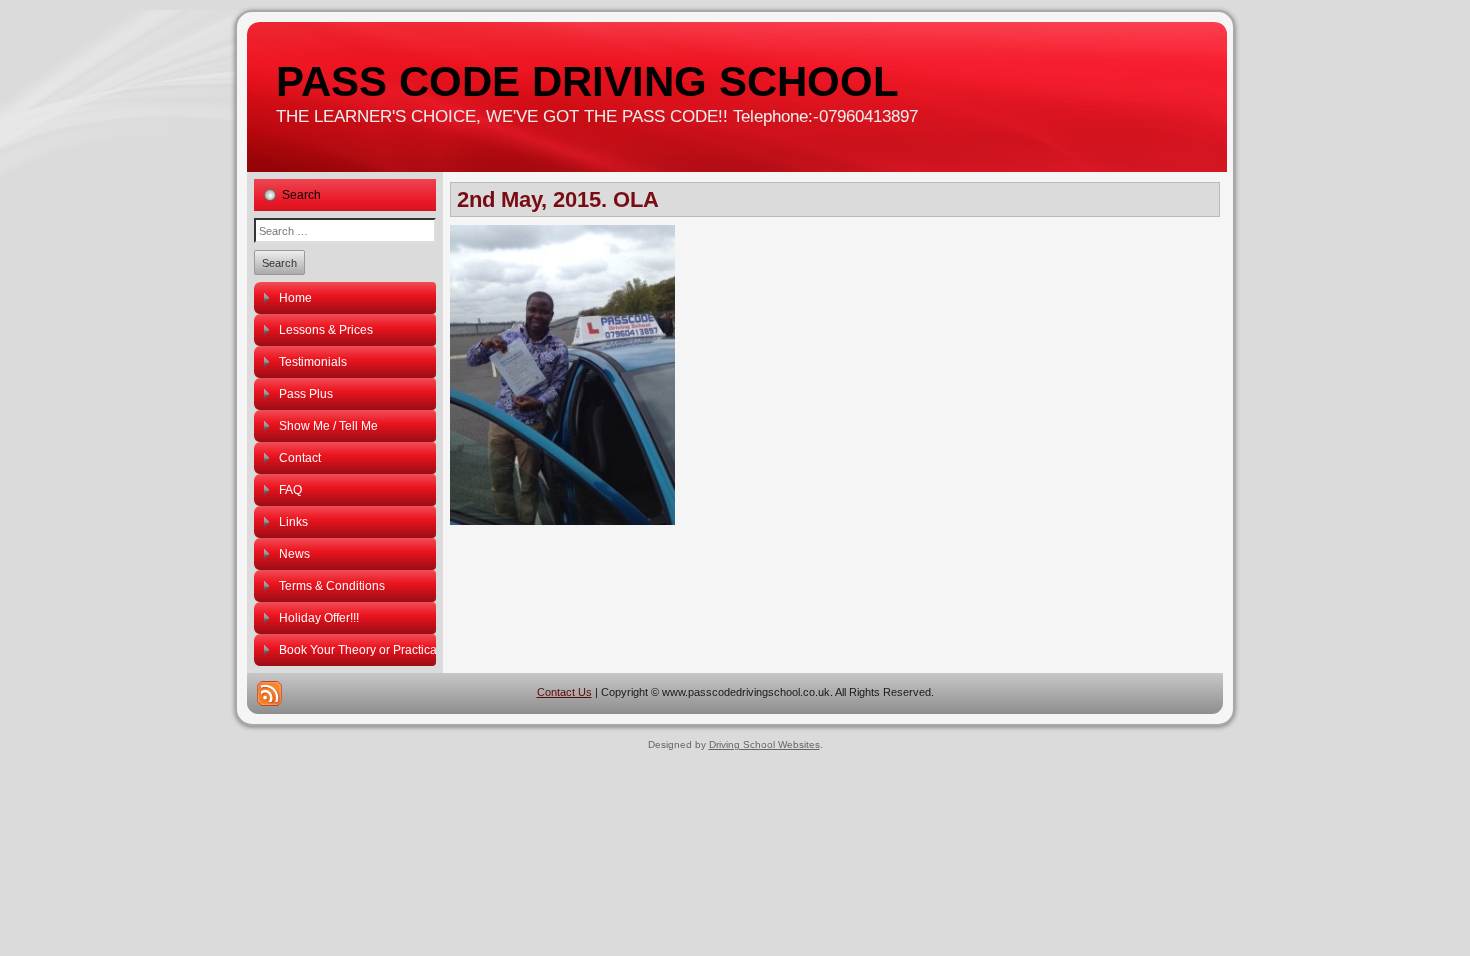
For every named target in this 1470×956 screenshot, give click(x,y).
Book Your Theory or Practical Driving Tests (357, 650)
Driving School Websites (764, 744)
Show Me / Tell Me (328, 426)
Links (293, 522)
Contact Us (564, 692)
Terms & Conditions (332, 586)
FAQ (290, 490)
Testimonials (313, 362)
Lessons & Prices (326, 330)
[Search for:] (345, 230)
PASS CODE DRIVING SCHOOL (587, 81)
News (294, 554)
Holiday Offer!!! (319, 618)
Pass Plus (306, 394)
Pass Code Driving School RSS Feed (269, 693)
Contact (300, 458)
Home (295, 298)
